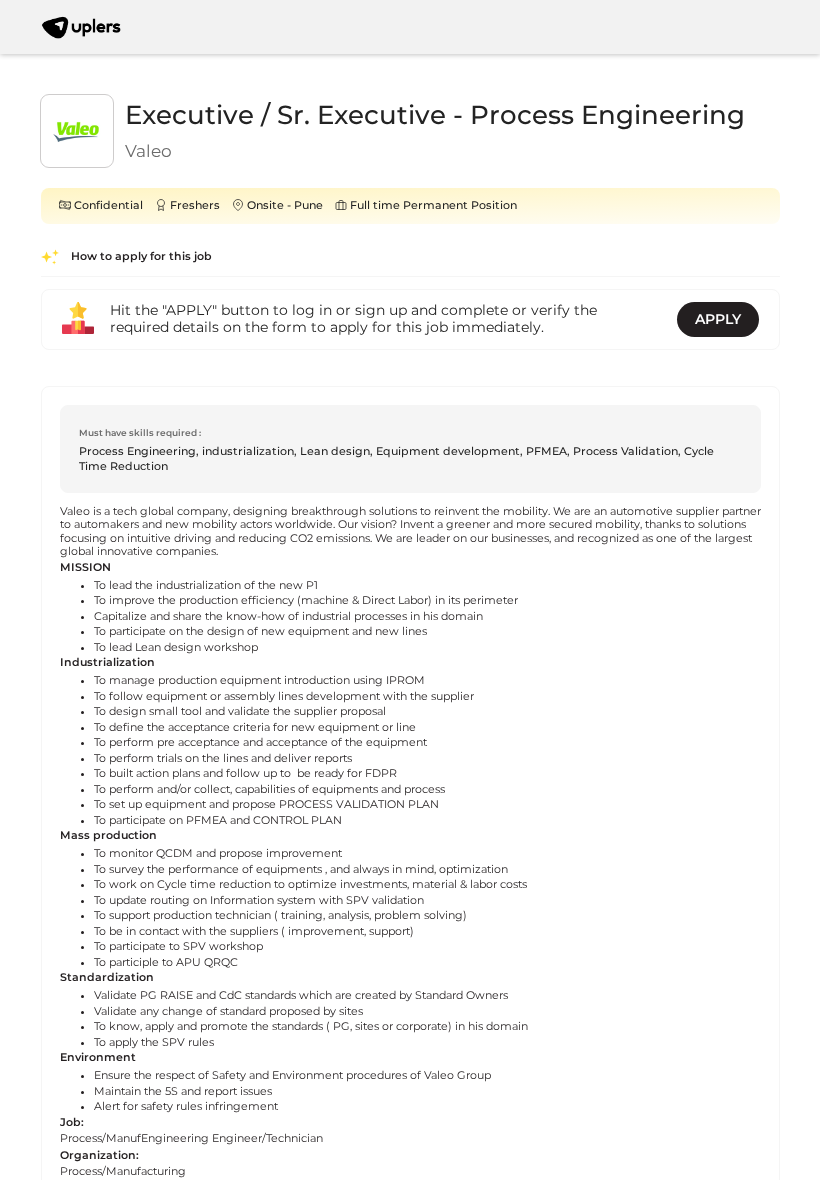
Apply (718, 319)
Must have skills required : (140, 432)
